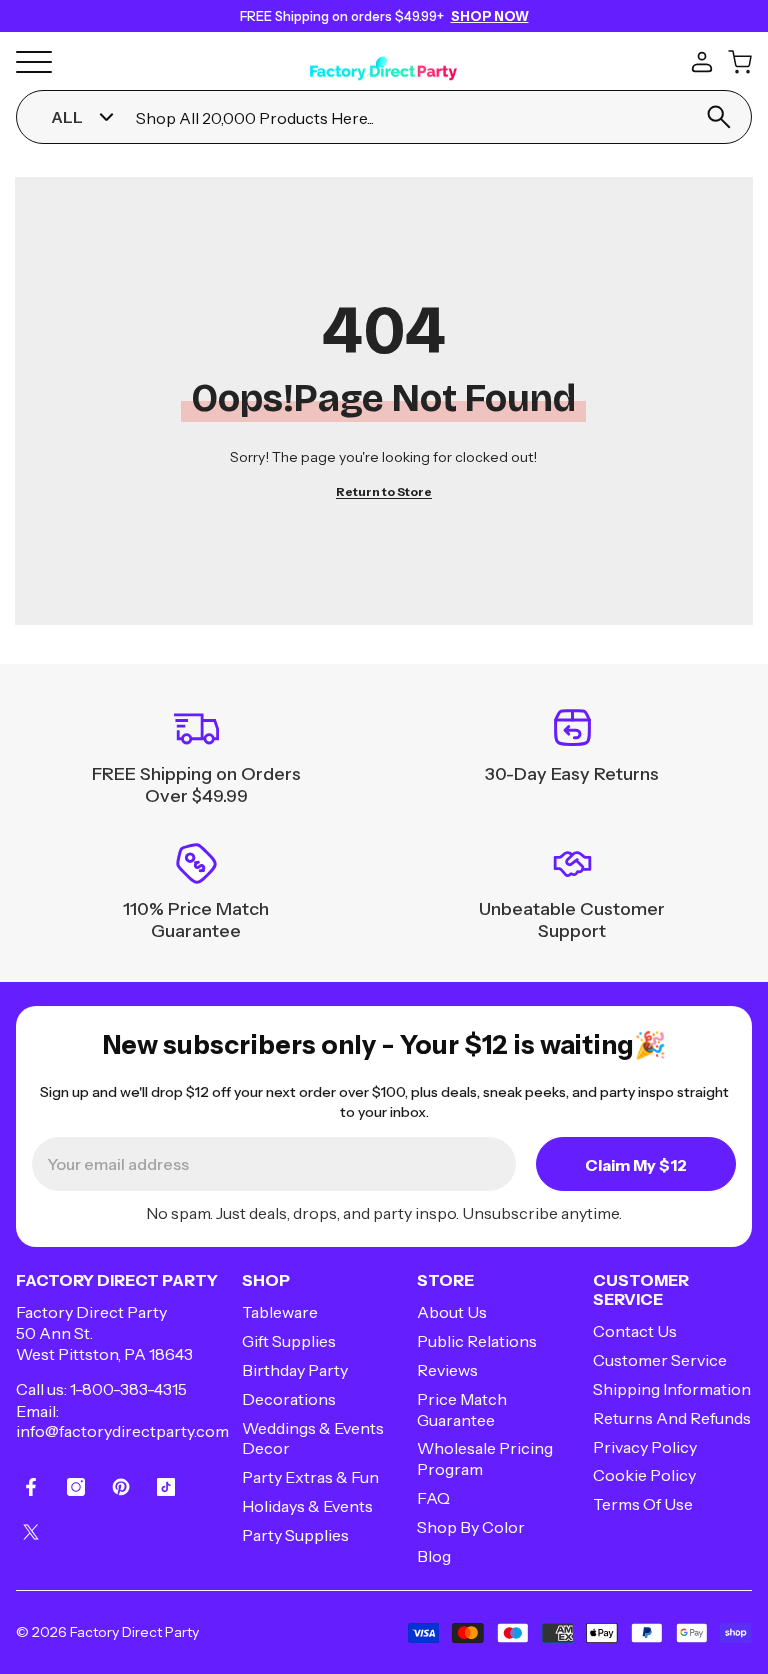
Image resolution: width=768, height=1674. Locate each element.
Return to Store (384, 491)
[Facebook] (31, 1487)
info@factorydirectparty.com (122, 1431)
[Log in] (702, 62)
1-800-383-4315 (128, 1389)
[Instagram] (76, 1487)
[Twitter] (31, 1532)
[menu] (34, 62)
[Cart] (740, 62)
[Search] (719, 117)
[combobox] (408, 117)
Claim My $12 (636, 1165)
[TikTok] (166, 1487)
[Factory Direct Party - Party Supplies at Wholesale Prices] (383, 59)
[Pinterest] (121, 1487)
